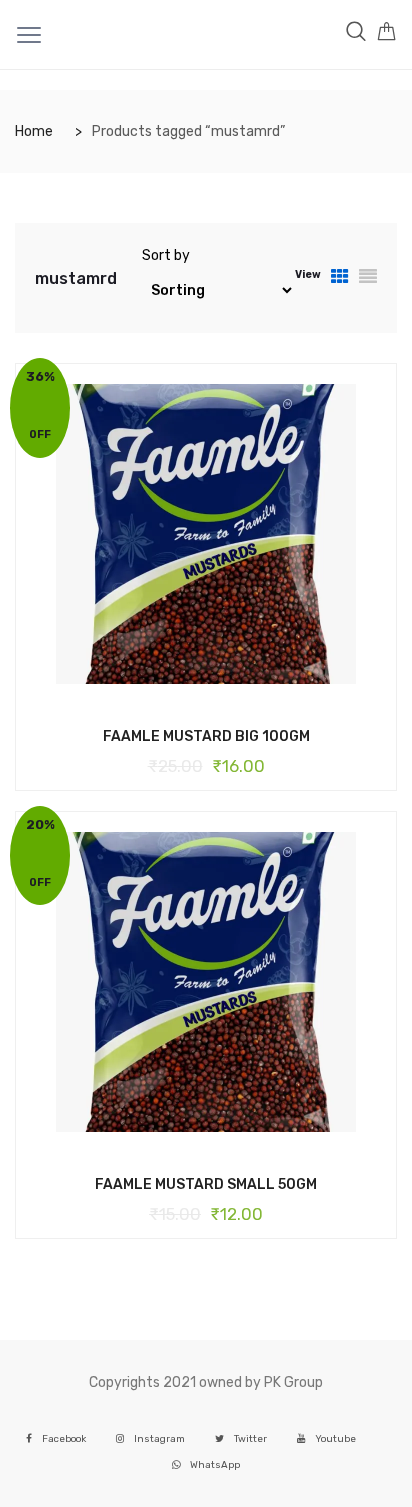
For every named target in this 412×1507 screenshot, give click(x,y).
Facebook (64, 1438)
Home (34, 131)
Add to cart (191, 735)
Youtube (335, 1438)
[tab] (340, 278)
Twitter (250, 1438)
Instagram (159, 1438)
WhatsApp (215, 1464)
